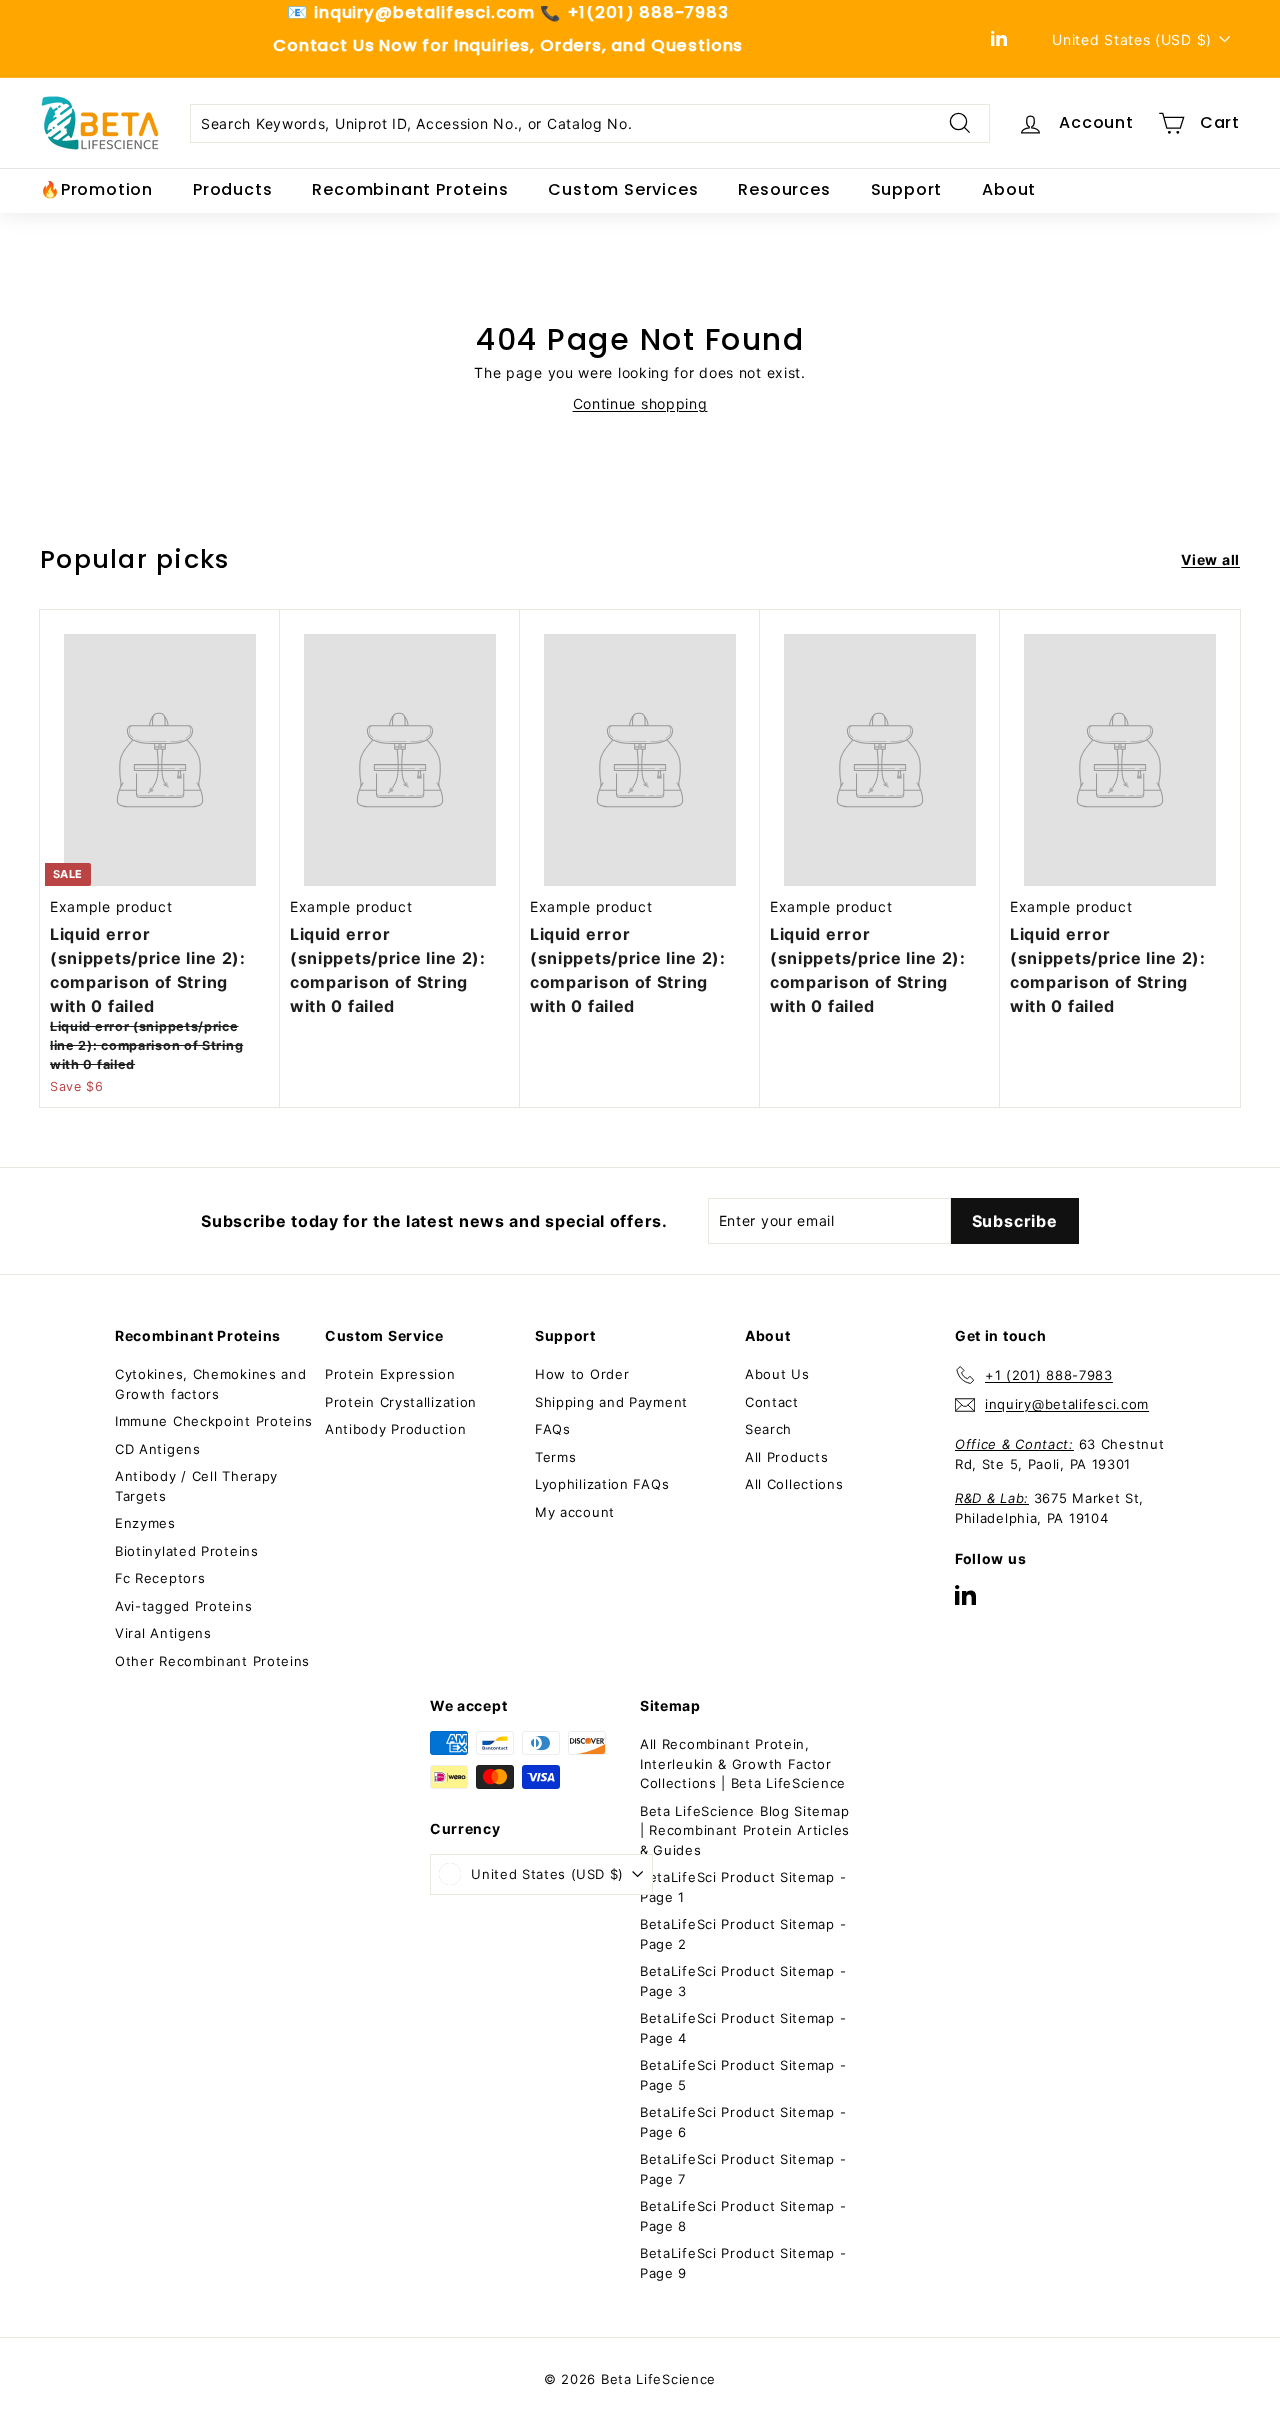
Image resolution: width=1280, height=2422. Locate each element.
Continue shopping (640, 403)
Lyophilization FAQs (602, 1484)
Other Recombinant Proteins (212, 1661)
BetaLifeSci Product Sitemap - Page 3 (743, 1981)
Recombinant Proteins (410, 189)
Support (907, 189)
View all (1210, 559)
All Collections (794, 1484)
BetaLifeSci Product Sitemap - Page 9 (743, 2263)
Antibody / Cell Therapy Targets (196, 1486)
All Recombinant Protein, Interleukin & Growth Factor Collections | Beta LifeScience (743, 1763)
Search (768, 1429)
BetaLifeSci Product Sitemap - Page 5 (743, 2075)
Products (232, 189)
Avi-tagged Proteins (183, 1606)
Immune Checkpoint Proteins (214, 1421)
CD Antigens (158, 1449)
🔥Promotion (96, 189)
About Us (777, 1374)
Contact (772, 1402)
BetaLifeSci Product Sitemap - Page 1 (743, 1887)
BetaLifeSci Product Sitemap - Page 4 (743, 2028)
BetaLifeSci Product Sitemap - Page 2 (743, 1934)
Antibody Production (395, 1429)
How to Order (582, 1374)
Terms (556, 1457)
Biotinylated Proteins (187, 1551)
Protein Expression (390, 1374)
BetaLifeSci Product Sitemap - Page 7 (743, 2169)
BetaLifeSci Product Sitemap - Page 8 (743, 2216)
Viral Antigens (163, 1633)
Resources (784, 189)
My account (575, 1512)
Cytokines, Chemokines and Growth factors (211, 1384)
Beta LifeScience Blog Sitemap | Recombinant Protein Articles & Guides (745, 1830)
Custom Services (623, 189)
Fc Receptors (160, 1578)
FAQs (553, 1429)
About (1009, 189)
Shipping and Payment (611, 1402)
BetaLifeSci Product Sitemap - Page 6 (743, 2122)
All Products (786, 1457)
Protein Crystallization (401, 1402)
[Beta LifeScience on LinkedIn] (965, 1594)
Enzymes (145, 1523)
